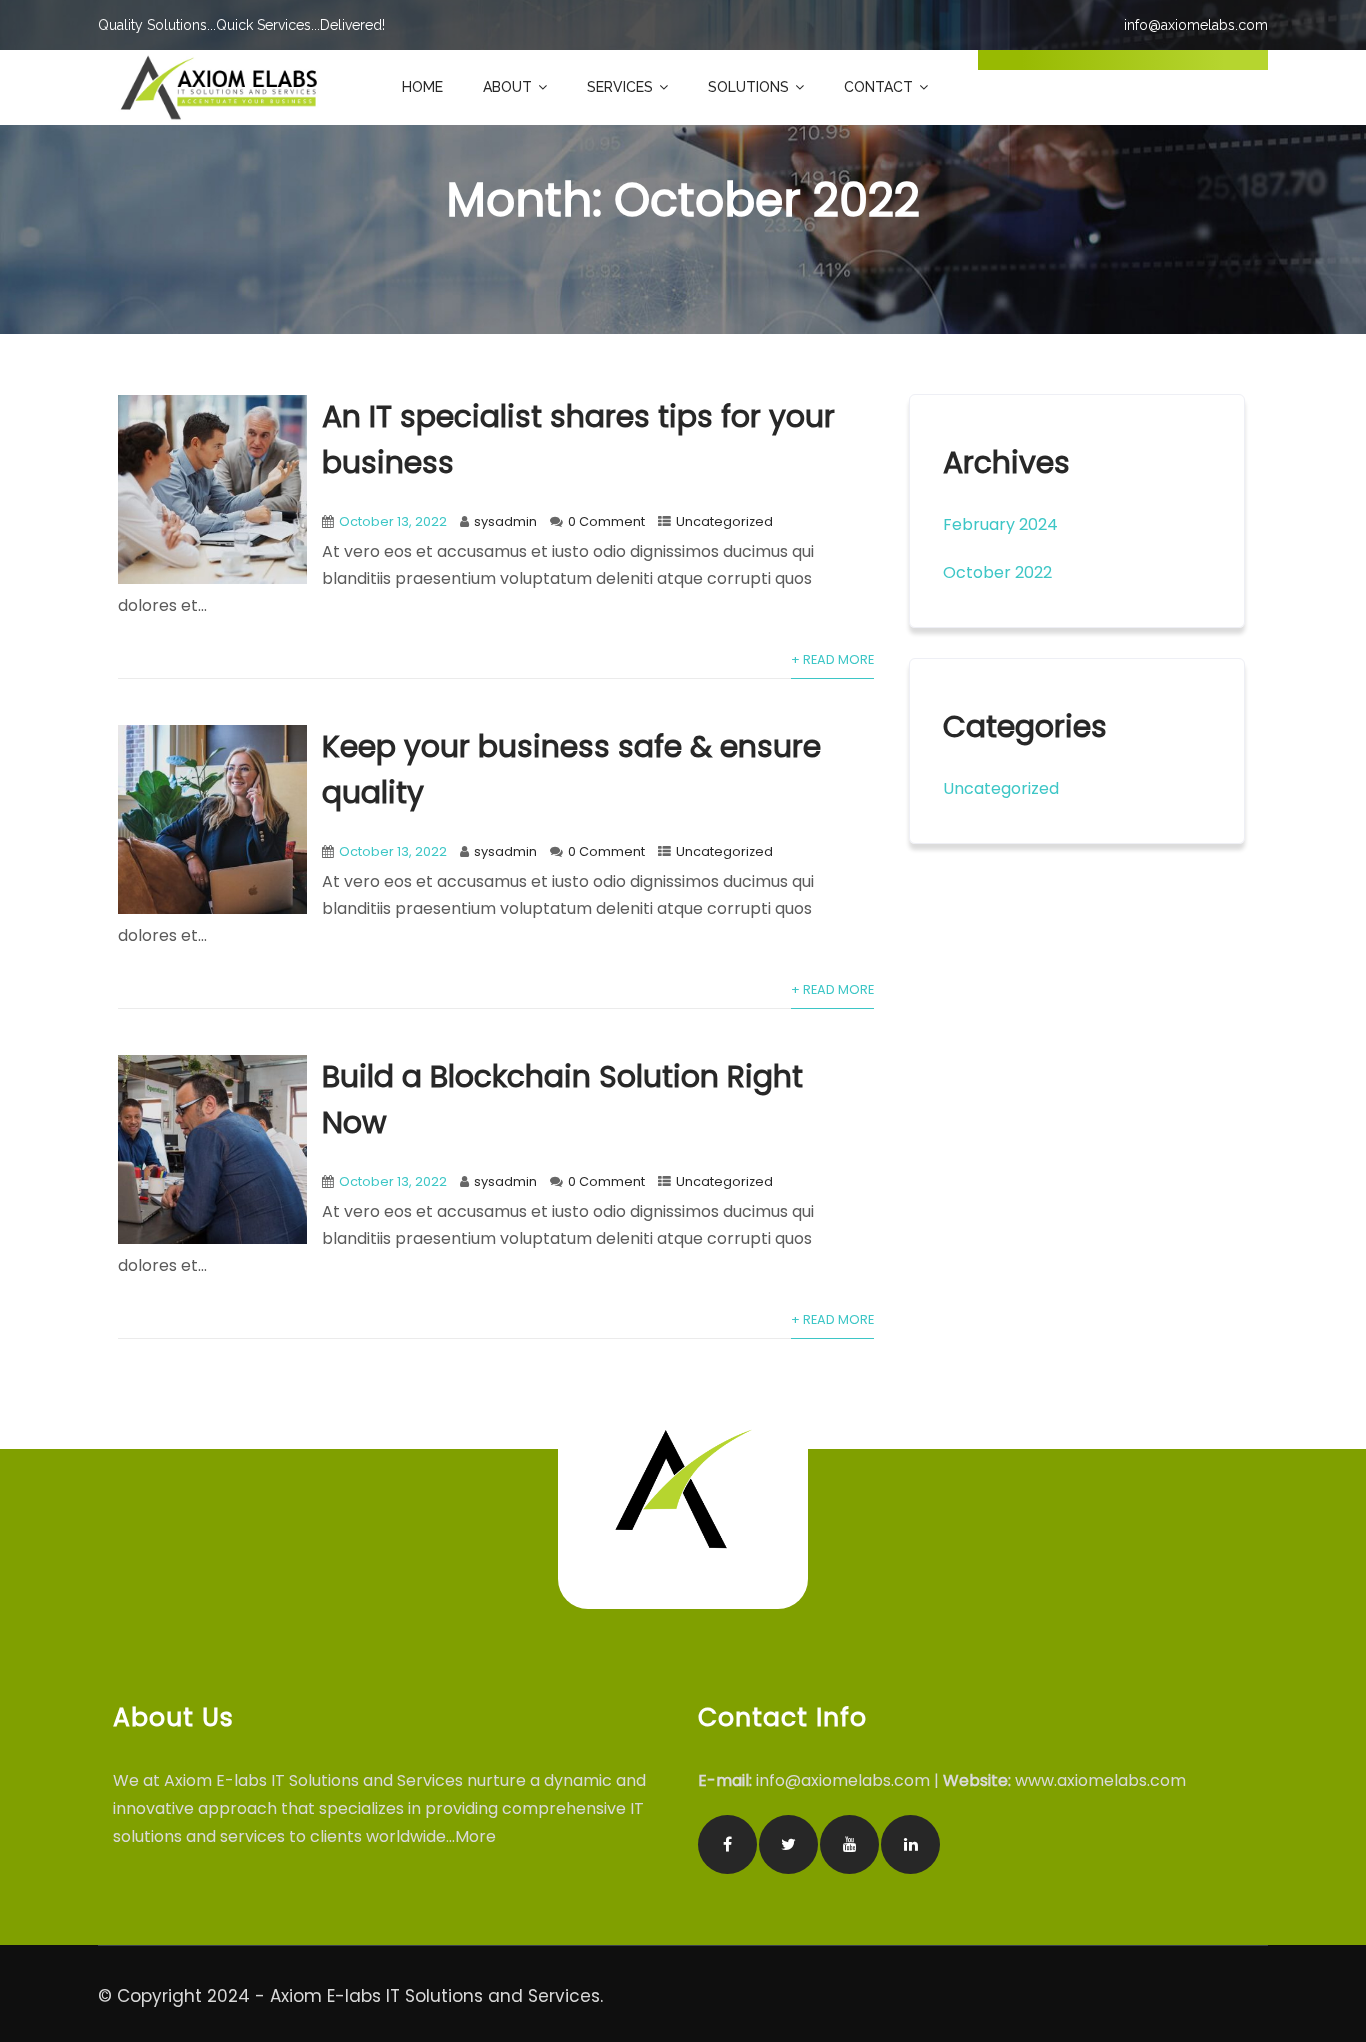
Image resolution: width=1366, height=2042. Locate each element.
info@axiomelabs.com (843, 1780)
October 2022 (997, 572)
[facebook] (727, 1844)
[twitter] (788, 1844)
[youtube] (849, 1844)
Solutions (748, 87)
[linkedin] (910, 1844)
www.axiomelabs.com (1100, 1780)
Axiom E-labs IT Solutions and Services (435, 1996)
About (507, 87)
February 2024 (1000, 524)
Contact (878, 87)
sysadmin (505, 521)
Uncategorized (724, 521)
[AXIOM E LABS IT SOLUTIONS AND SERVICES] (219, 87)
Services (620, 87)
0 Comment (606, 521)
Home (422, 87)
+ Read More (832, 659)
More (477, 1836)
